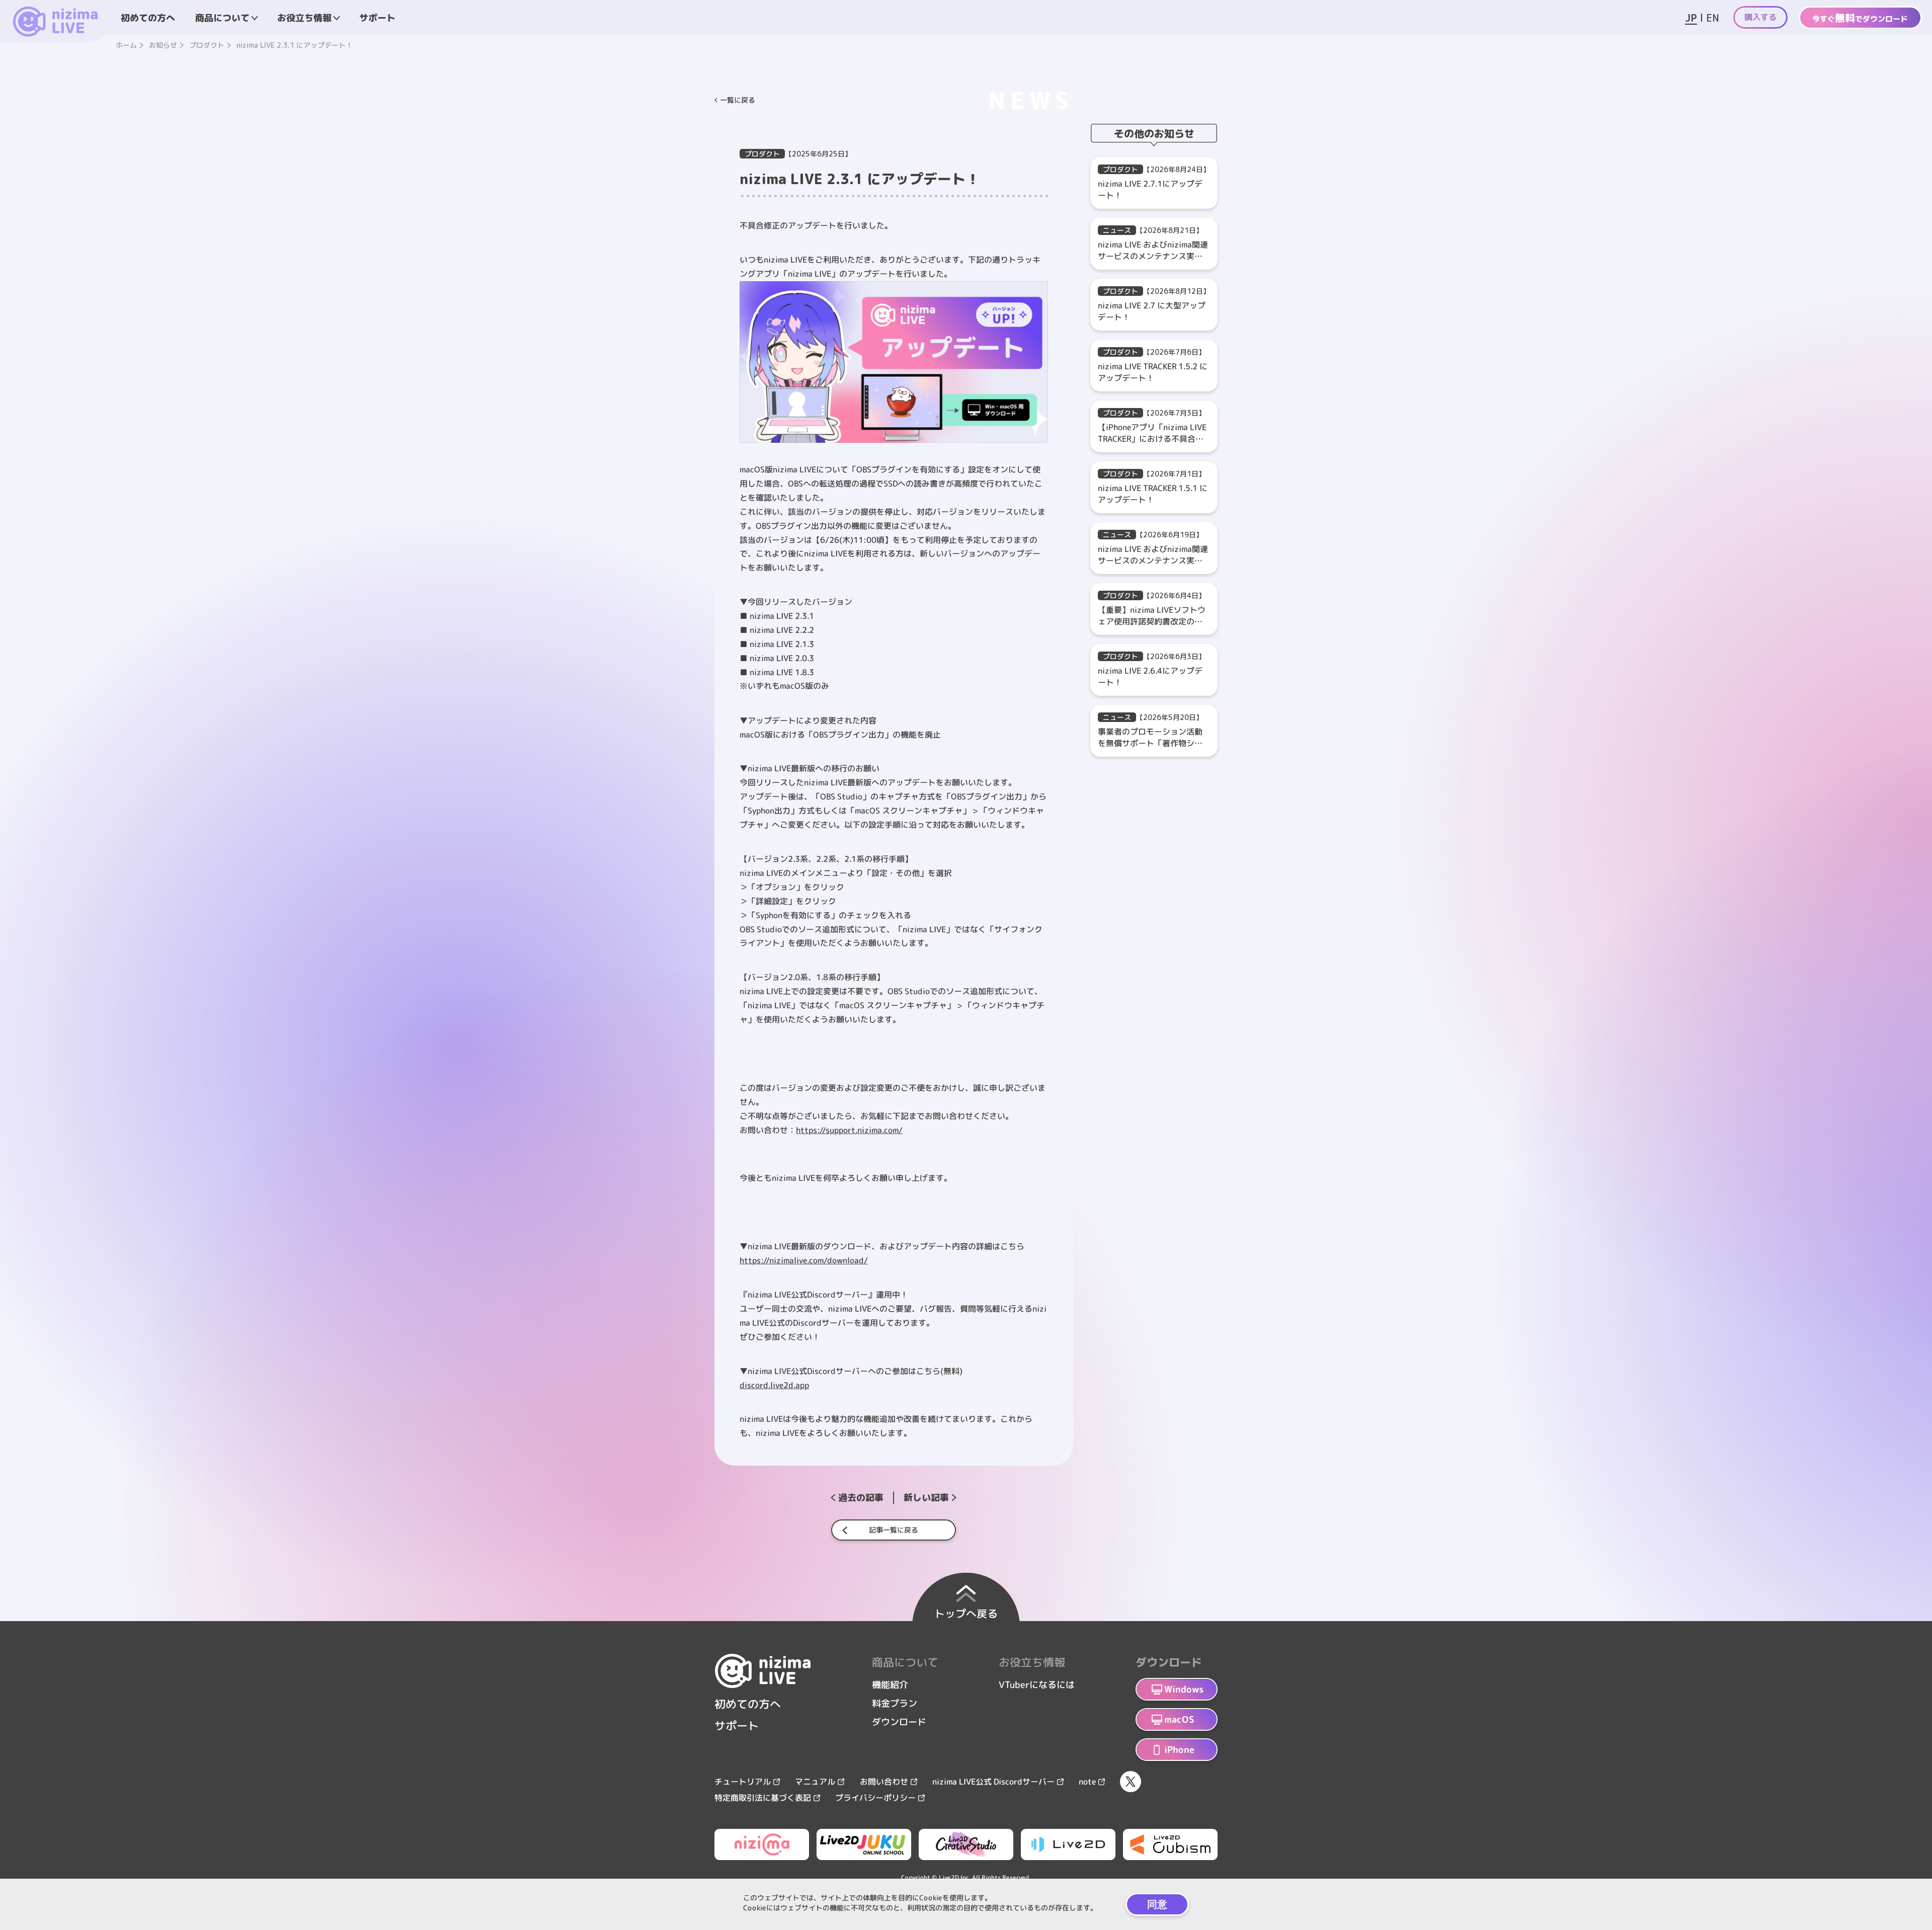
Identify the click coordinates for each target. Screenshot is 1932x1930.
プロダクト (207, 45)
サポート (377, 17)
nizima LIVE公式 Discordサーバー (993, 1782)
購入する (1760, 17)
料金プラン (895, 1703)
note (1087, 1782)
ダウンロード (899, 1722)
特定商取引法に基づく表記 (763, 1798)
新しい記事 (926, 1498)
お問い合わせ (884, 1782)
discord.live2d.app (774, 1385)
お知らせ (163, 45)
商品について (222, 17)
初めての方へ (148, 17)
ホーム (126, 45)
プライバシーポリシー (875, 1798)
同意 (1157, 1904)
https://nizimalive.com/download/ (804, 1260)
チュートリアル (743, 1782)
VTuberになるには (1037, 1685)
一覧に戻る (738, 100)
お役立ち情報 (304, 17)
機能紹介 (890, 1685)
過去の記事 (861, 1498)
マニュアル (815, 1782)
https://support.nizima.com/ (849, 1130)
